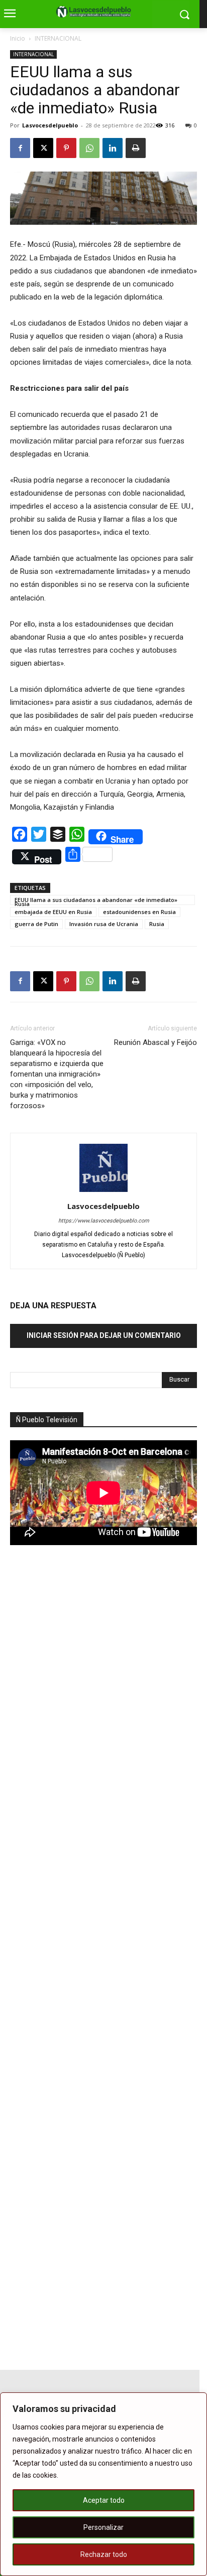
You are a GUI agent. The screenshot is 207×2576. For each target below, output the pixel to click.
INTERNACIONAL (58, 38)
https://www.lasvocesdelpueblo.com (104, 1221)
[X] (43, 148)
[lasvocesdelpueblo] (96, 12)
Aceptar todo (104, 2500)
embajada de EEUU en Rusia (53, 912)
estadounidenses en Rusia (139, 912)
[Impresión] (136, 148)
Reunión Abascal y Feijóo (156, 1042)
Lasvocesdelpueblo (50, 125)
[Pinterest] (66, 148)
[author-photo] (103, 1192)
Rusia (157, 924)
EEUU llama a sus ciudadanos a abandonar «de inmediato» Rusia (96, 900)
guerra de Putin (36, 924)
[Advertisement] (85, 1728)
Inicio (18, 38)
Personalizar (103, 2527)
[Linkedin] (113, 148)
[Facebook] (20, 148)
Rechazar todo (104, 2554)
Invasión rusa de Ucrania (104, 924)
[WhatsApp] (89, 148)
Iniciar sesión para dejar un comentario (104, 1335)
